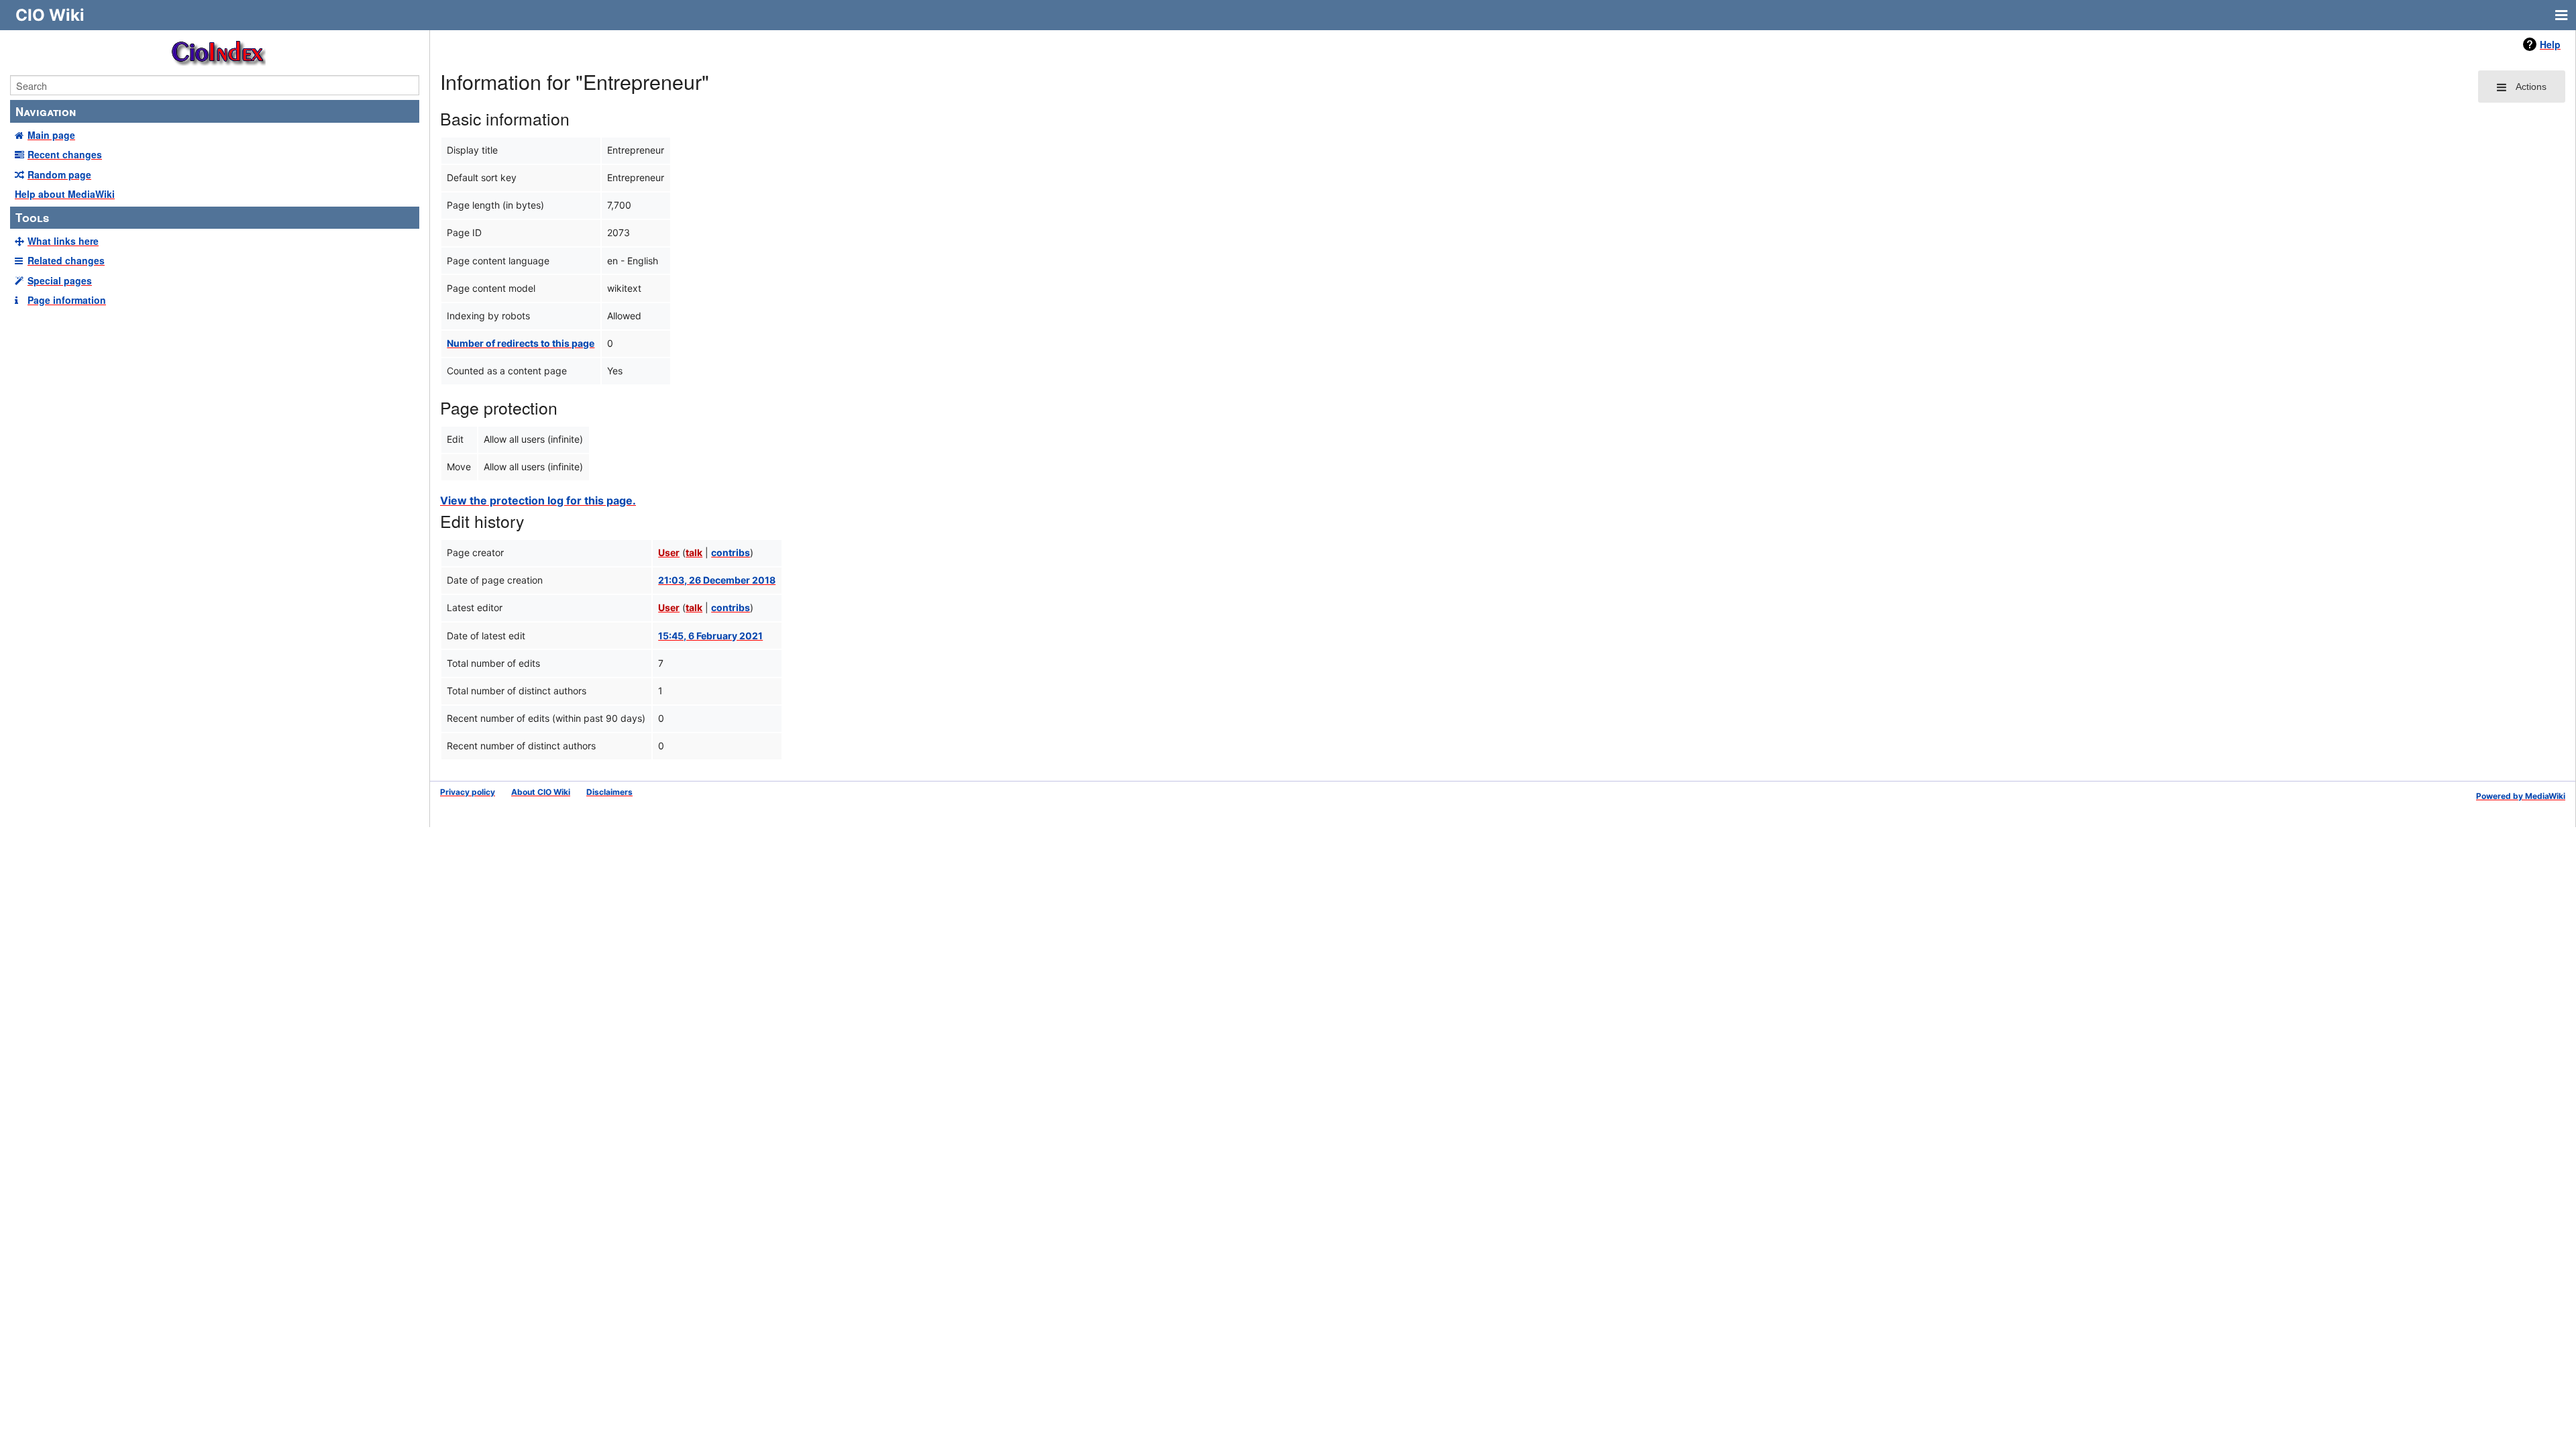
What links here (63, 241)
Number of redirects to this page (521, 343)
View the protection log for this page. (538, 500)
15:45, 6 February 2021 (710, 636)
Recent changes (65, 154)
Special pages (60, 280)
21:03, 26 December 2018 (717, 580)
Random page (59, 174)
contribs (731, 552)
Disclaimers (609, 792)
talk (694, 552)
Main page (51, 135)
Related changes (66, 260)
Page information (67, 300)
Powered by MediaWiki (2521, 796)
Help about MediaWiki (65, 194)
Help (2550, 44)
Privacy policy (468, 792)
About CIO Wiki (541, 792)
